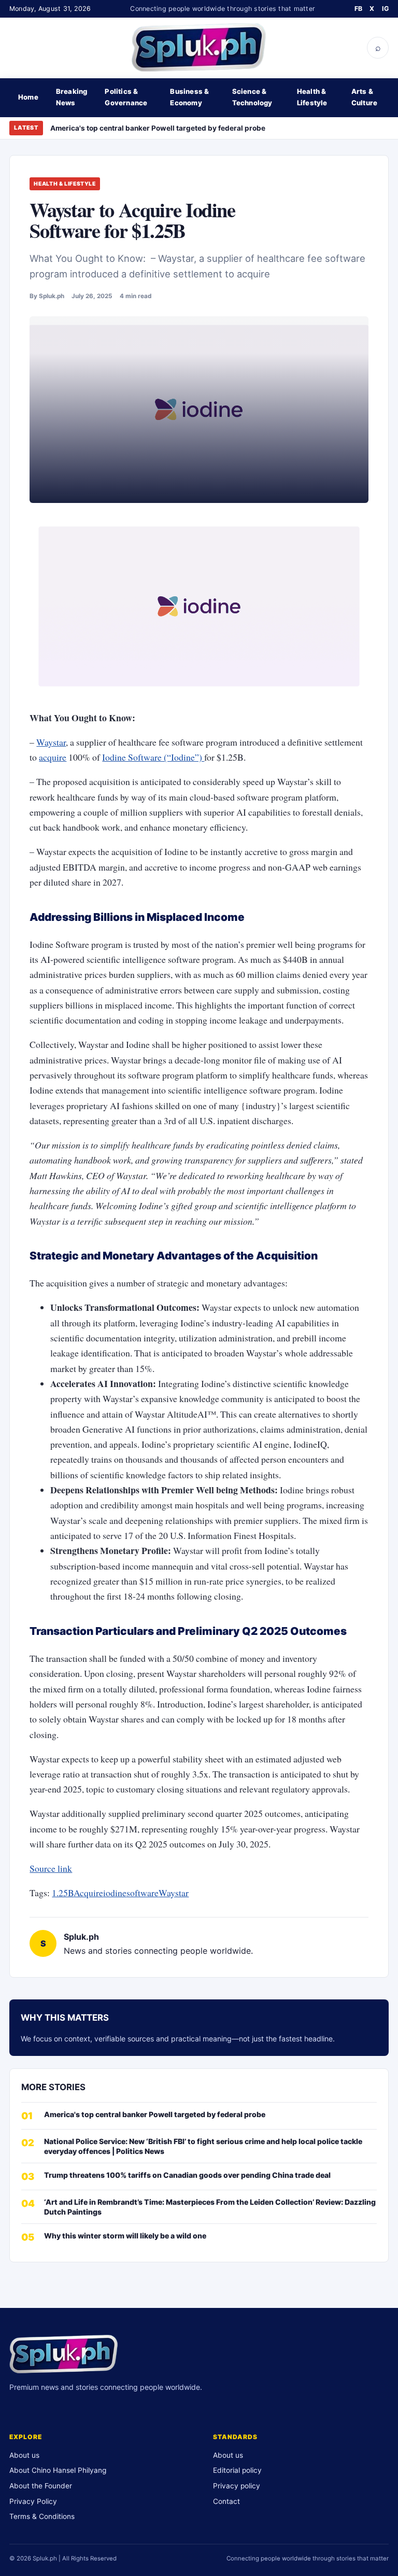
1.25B (63, 1893)
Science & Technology (252, 97)
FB (359, 9)
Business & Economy (189, 97)
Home (28, 97)
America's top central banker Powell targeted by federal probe (158, 128)
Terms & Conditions (42, 2516)
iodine (115, 1893)
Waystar (51, 742)
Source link (51, 1868)
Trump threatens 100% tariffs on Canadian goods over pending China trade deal (187, 2175)
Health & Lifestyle (312, 97)
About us (24, 2455)
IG (386, 9)
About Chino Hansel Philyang (58, 2470)
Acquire (88, 1893)
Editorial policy (237, 2470)
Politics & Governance (126, 97)
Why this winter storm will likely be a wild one (125, 2236)
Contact (226, 2501)
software (143, 1893)
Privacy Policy (33, 2501)
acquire (53, 757)
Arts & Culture (364, 97)
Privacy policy (237, 2486)
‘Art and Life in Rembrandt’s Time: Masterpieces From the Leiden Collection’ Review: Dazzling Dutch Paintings (210, 2207)
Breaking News (72, 97)
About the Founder (41, 2486)
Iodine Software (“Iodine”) (153, 757)
